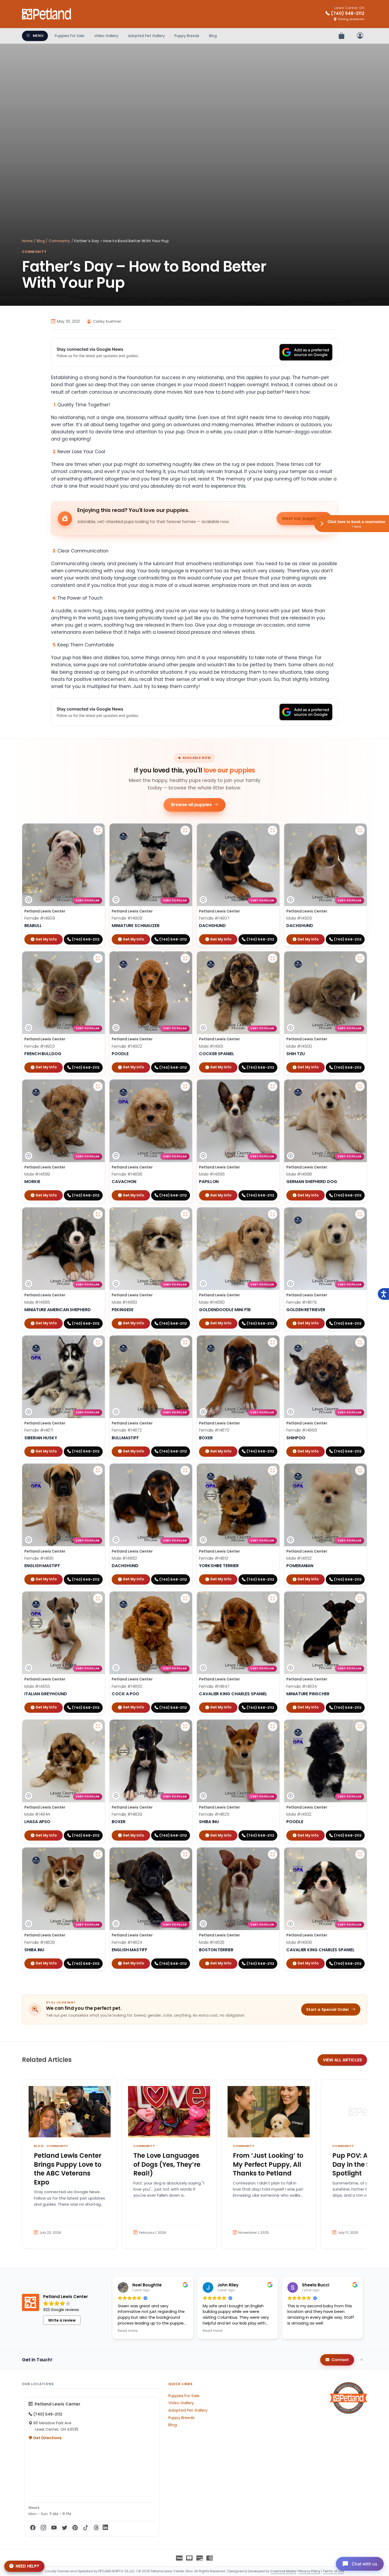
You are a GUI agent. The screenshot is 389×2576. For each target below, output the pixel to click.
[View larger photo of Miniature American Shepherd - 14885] (98, 1214)
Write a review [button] (62, 2320)
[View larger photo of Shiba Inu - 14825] (273, 1727)
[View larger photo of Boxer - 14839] (185, 1727)
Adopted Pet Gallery (146, 36)
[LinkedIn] (105, 2528)
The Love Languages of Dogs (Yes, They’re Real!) (167, 2164)
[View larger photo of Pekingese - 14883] (185, 1214)
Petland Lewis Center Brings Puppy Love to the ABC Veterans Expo (68, 2169)
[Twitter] (65, 2528)
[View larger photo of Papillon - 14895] (273, 1086)
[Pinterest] (75, 2528)
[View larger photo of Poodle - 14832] (360, 1727)
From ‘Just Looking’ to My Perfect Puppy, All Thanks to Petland (268, 2164)
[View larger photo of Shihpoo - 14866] (360, 1342)
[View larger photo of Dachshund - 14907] (273, 830)
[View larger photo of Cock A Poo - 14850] (185, 1598)
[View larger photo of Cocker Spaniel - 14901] (273, 958)
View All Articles (342, 2060)
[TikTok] (86, 2528)
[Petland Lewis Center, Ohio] (47, 14)
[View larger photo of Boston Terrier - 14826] (273, 1854)
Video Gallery (106, 36)
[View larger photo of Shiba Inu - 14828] (98, 1854)
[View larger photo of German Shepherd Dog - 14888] (360, 1086)
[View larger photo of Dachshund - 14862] (185, 1471)
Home (27, 241)
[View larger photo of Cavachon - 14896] (185, 1086)
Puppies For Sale (70, 36)
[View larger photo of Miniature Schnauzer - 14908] (185, 830)
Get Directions (47, 2438)
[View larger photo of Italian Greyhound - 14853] (98, 1598)
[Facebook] (33, 2528)
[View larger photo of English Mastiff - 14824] (185, 1854)
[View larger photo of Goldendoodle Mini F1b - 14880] (273, 1214)
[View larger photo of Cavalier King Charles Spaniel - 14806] (360, 1854)
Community (59, 241)
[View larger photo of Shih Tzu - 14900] (360, 958)
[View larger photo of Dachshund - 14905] (360, 830)
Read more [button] (128, 2331)
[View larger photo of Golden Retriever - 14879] (360, 1214)
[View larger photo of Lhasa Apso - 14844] (98, 1727)
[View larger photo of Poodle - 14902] (185, 958)
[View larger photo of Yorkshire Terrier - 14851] (273, 1471)
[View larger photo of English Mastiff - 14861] (98, 1471)
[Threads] (96, 2528)
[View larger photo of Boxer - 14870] (273, 1342)
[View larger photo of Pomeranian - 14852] (360, 1471)
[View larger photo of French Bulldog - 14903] (98, 958)
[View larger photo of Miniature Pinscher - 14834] (360, 1598)
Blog (213, 36)
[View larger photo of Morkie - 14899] (98, 1086)
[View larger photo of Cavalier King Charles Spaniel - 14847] (273, 1598)
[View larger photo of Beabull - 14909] (98, 830)
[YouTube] (54, 2528)
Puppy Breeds (187, 36)
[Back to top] (362, 2360)
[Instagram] (43, 2528)
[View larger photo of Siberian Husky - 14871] (98, 1342)
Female (40, 918)
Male (299, 918)
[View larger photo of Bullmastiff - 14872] (185, 1342)
